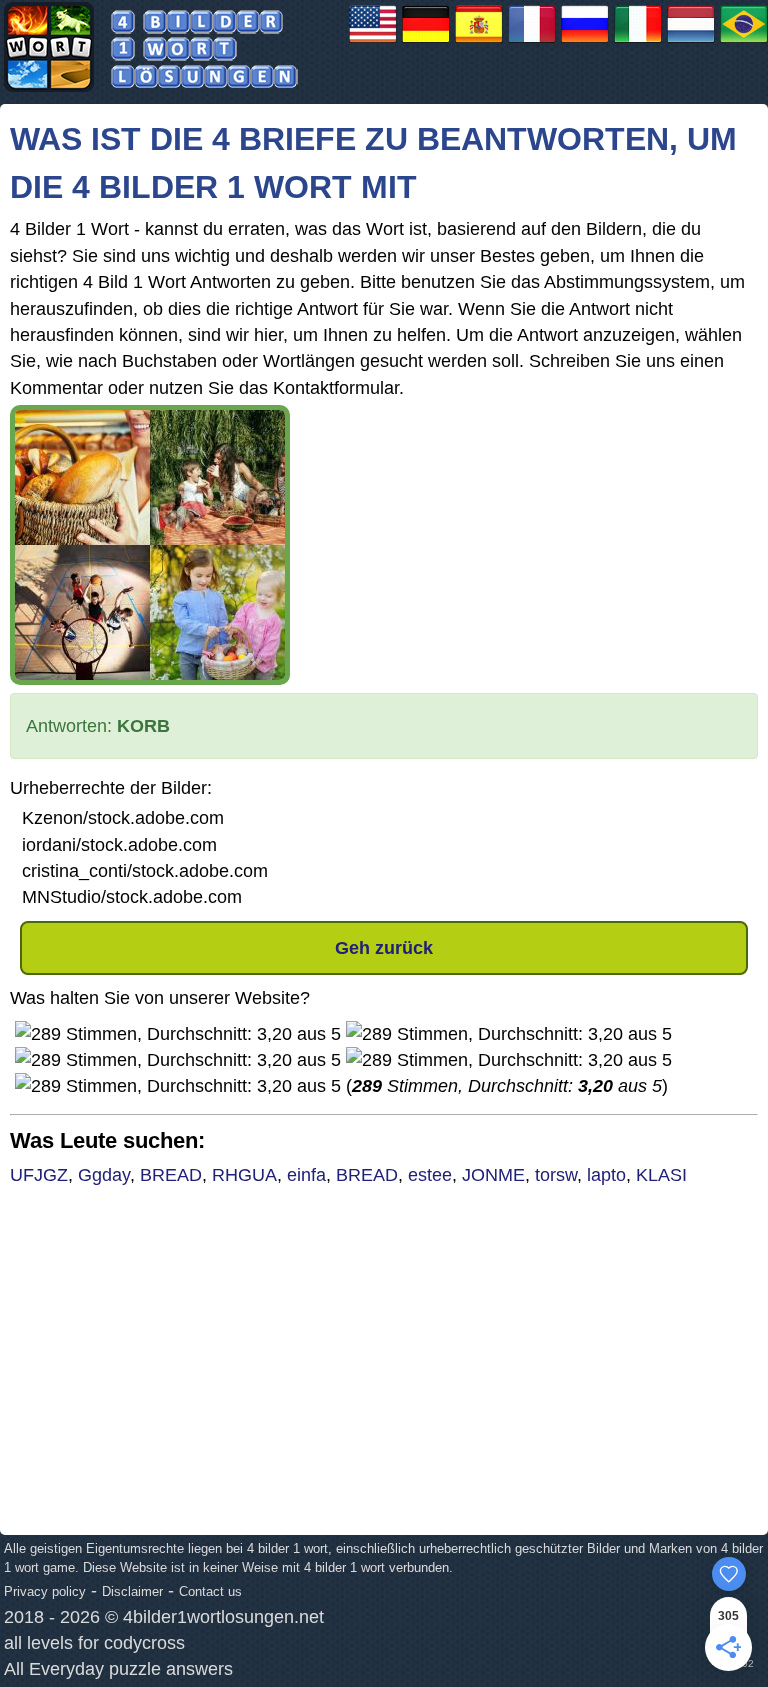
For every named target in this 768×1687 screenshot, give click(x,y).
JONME (493, 1175)
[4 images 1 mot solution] (532, 42)
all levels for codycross (94, 1643)
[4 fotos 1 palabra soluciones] (479, 42)
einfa (306, 1175)
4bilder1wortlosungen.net (223, 1617)
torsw (556, 1175)
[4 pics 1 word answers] (373, 42)
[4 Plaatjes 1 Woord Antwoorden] (691, 42)
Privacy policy (45, 1591)
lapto (606, 1175)
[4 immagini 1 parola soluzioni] (638, 42)
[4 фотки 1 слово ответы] (585, 42)
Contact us (210, 1591)
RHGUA (244, 1175)
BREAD (171, 1175)
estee (430, 1175)
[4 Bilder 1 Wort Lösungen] (426, 42)
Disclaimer (132, 1591)
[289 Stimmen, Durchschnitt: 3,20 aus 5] (178, 1034)
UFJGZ (39, 1175)
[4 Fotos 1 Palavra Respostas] (744, 42)
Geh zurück (384, 948)
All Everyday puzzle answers (118, 1669)
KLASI (661, 1175)
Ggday (104, 1175)
